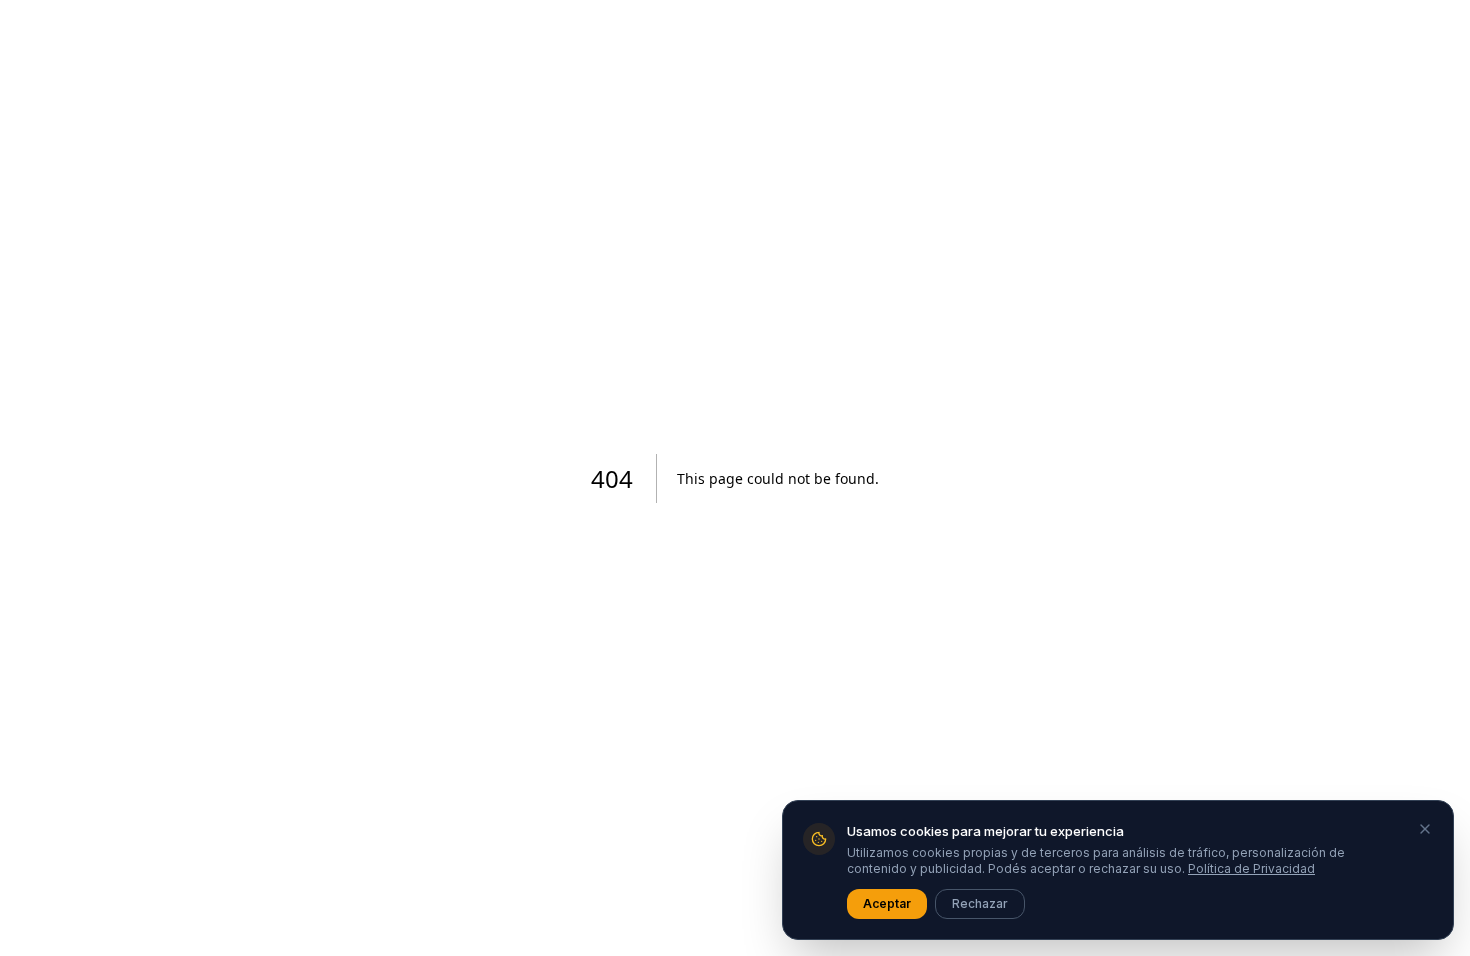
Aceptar (887, 903)
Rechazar (980, 903)
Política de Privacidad (1251, 868)
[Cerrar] (1425, 829)
